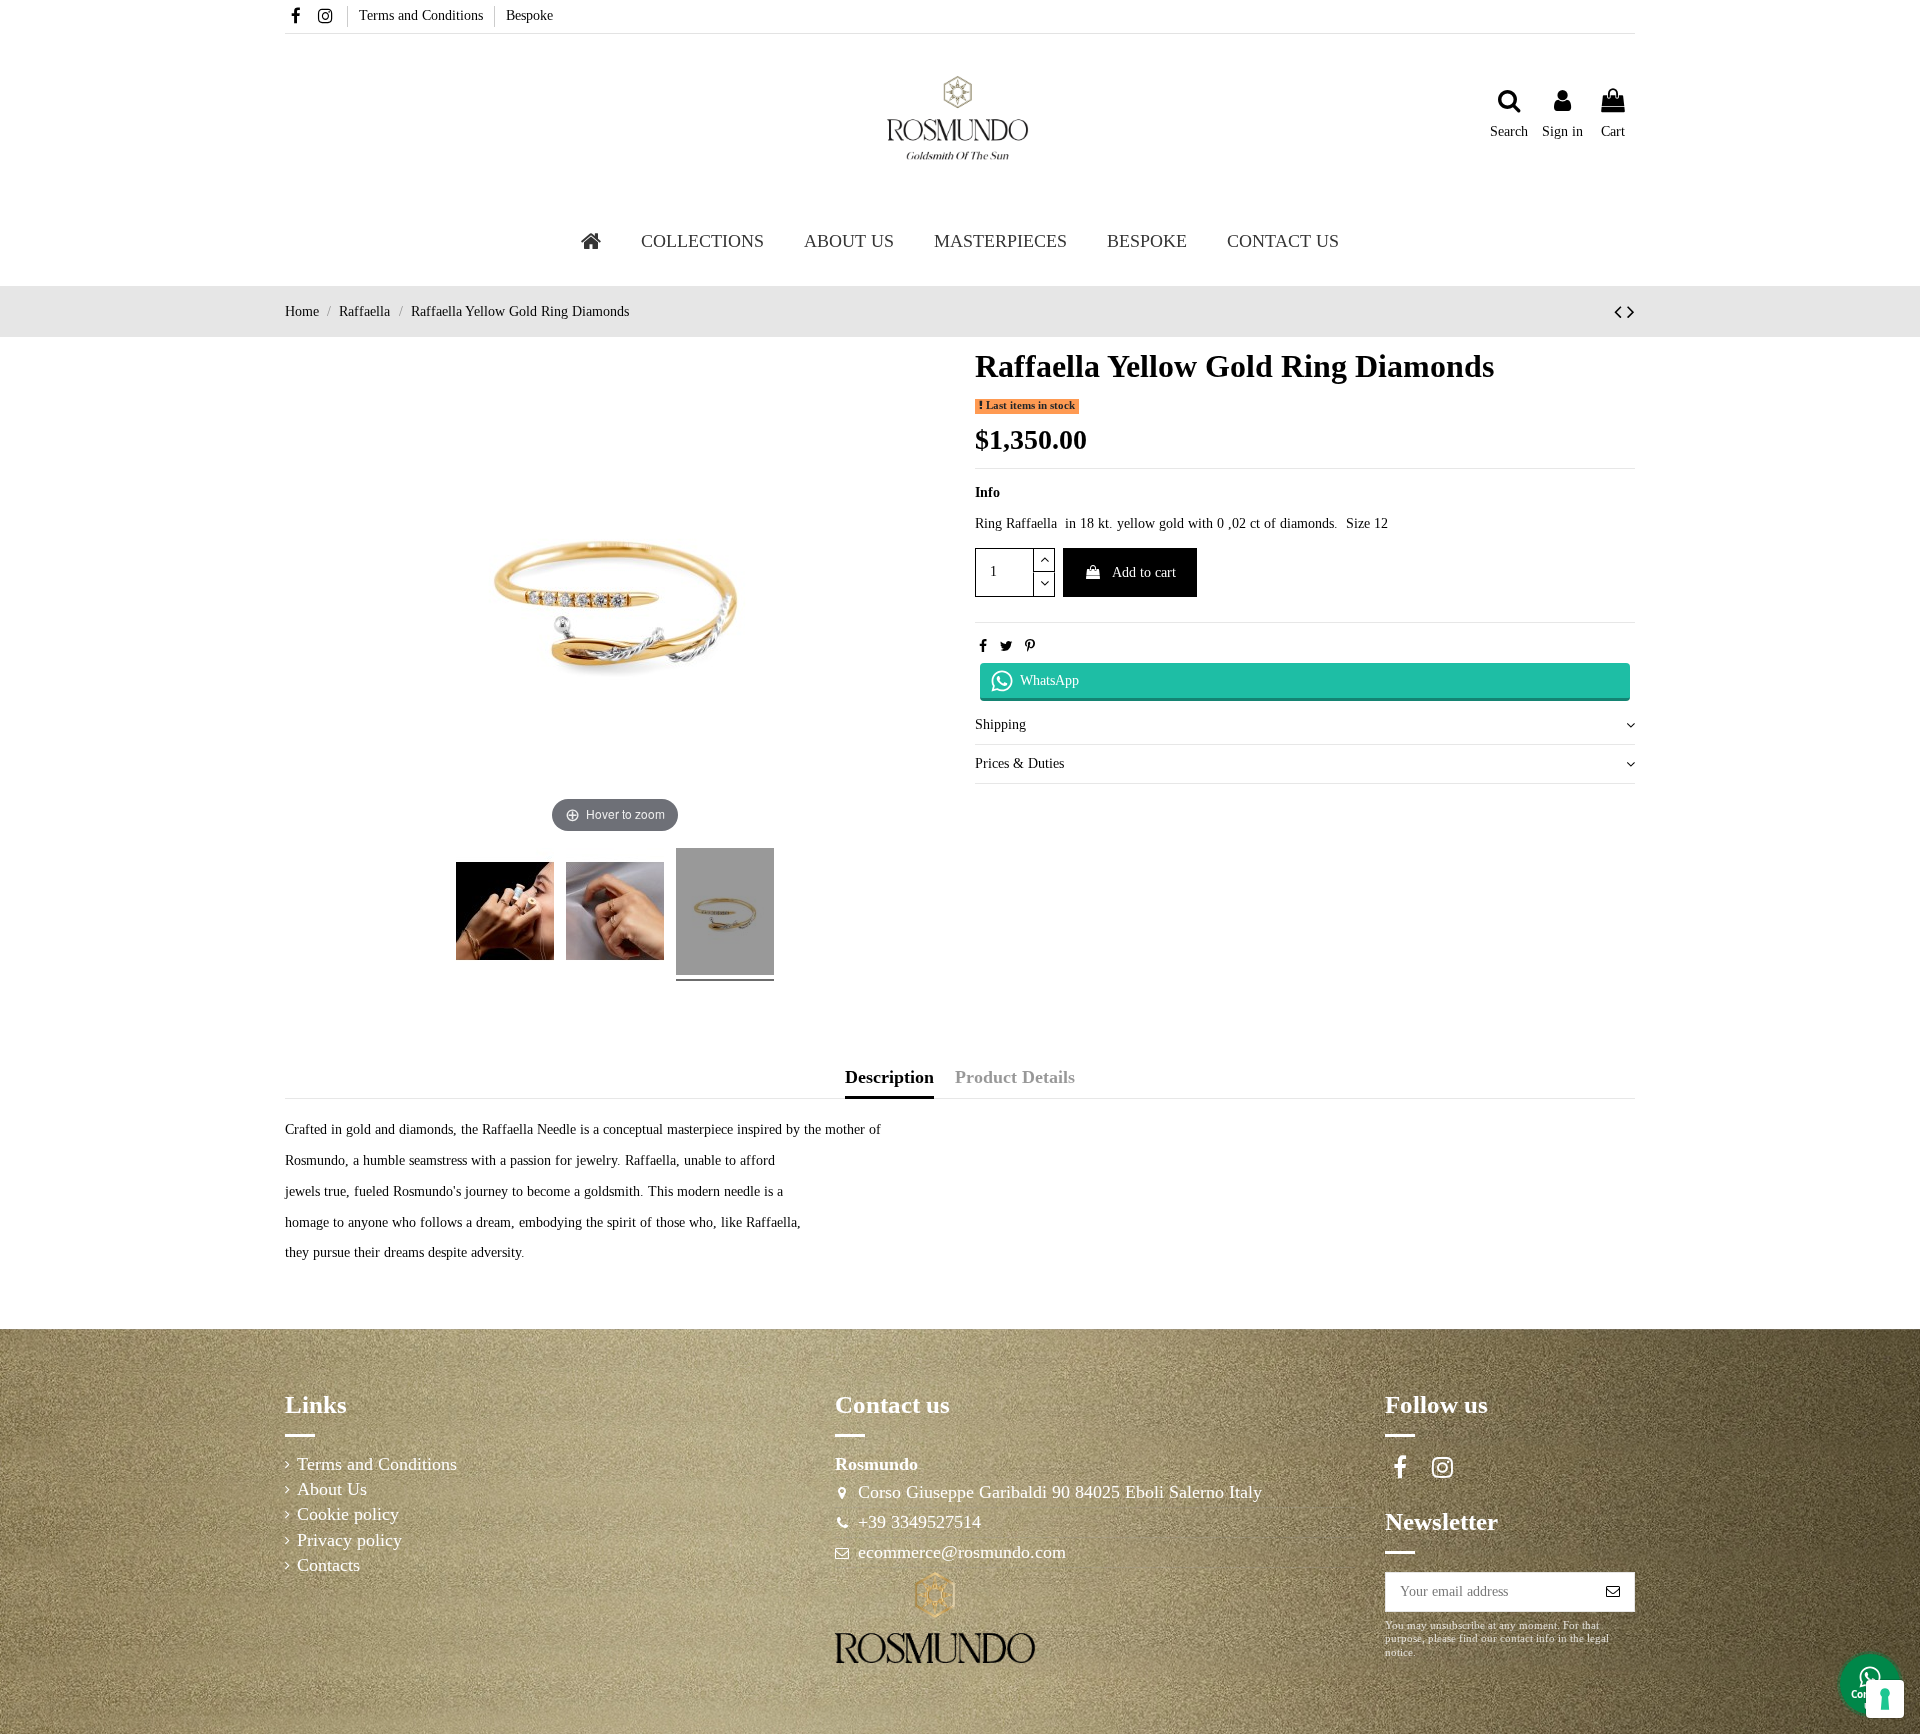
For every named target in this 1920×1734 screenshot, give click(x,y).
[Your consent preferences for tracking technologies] (1885, 1699)
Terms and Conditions (423, 15)
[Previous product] (1620, 312)
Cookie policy (348, 1514)
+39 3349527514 (919, 1522)
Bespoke (529, 15)
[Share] (983, 646)
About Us (332, 1489)
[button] (849, 241)
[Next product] (1631, 312)
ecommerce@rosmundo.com (962, 1552)
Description (889, 1077)
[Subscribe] (1613, 1592)
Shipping (1000, 724)
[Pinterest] (1030, 646)
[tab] (1305, 725)
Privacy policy (349, 1540)
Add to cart (1144, 572)
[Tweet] (1006, 646)
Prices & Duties (1019, 763)
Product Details (1015, 1077)
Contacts (328, 1565)
